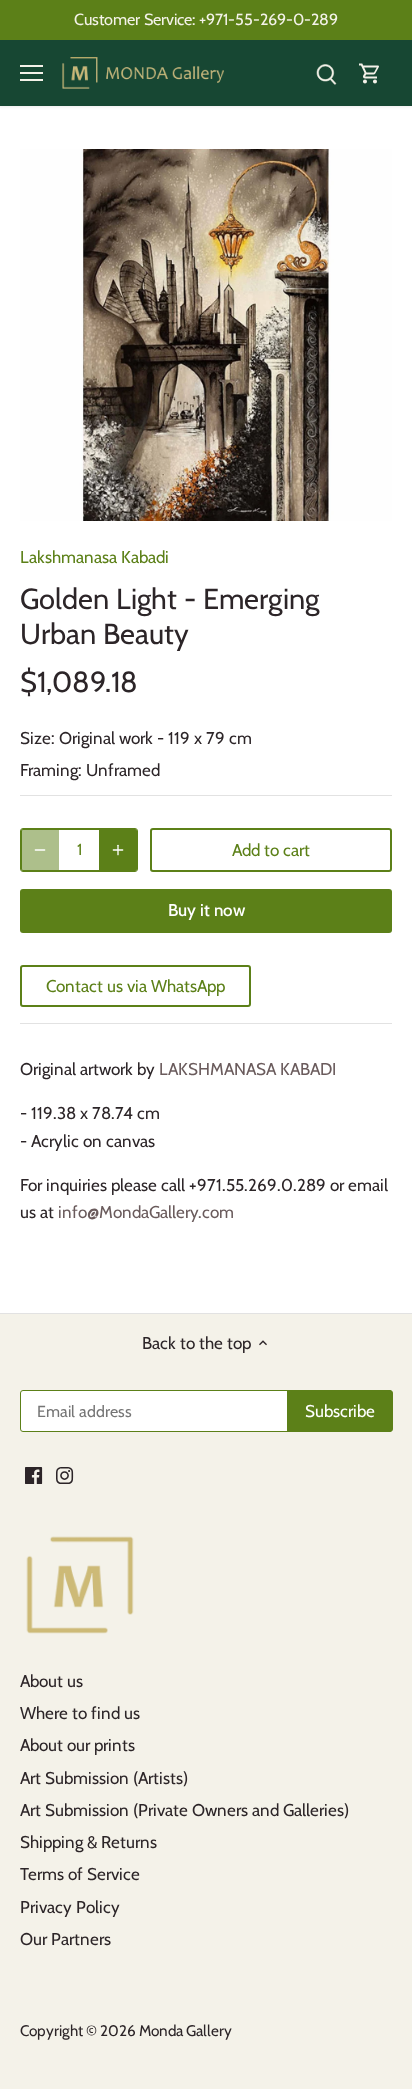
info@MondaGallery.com (146, 1212)
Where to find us (80, 1713)
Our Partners (65, 1939)
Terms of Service (80, 1874)
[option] (206, 335)
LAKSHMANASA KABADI (247, 1069)
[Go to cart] (370, 73)
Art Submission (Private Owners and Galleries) (184, 1810)
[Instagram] (64, 1475)
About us (51, 1681)
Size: (37, 738)
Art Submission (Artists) (104, 1778)
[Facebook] (33, 1475)
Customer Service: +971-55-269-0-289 (206, 19)
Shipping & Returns (88, 1842)
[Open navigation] (31, 73)
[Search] (326, 73)
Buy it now (206, 910)
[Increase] (118, 850)
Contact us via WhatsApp (135, 986)
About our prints (77, 1745)
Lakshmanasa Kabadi (94, 557)
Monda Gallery (185, 2030)
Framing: (51, 770)
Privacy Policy (70, 1907)
